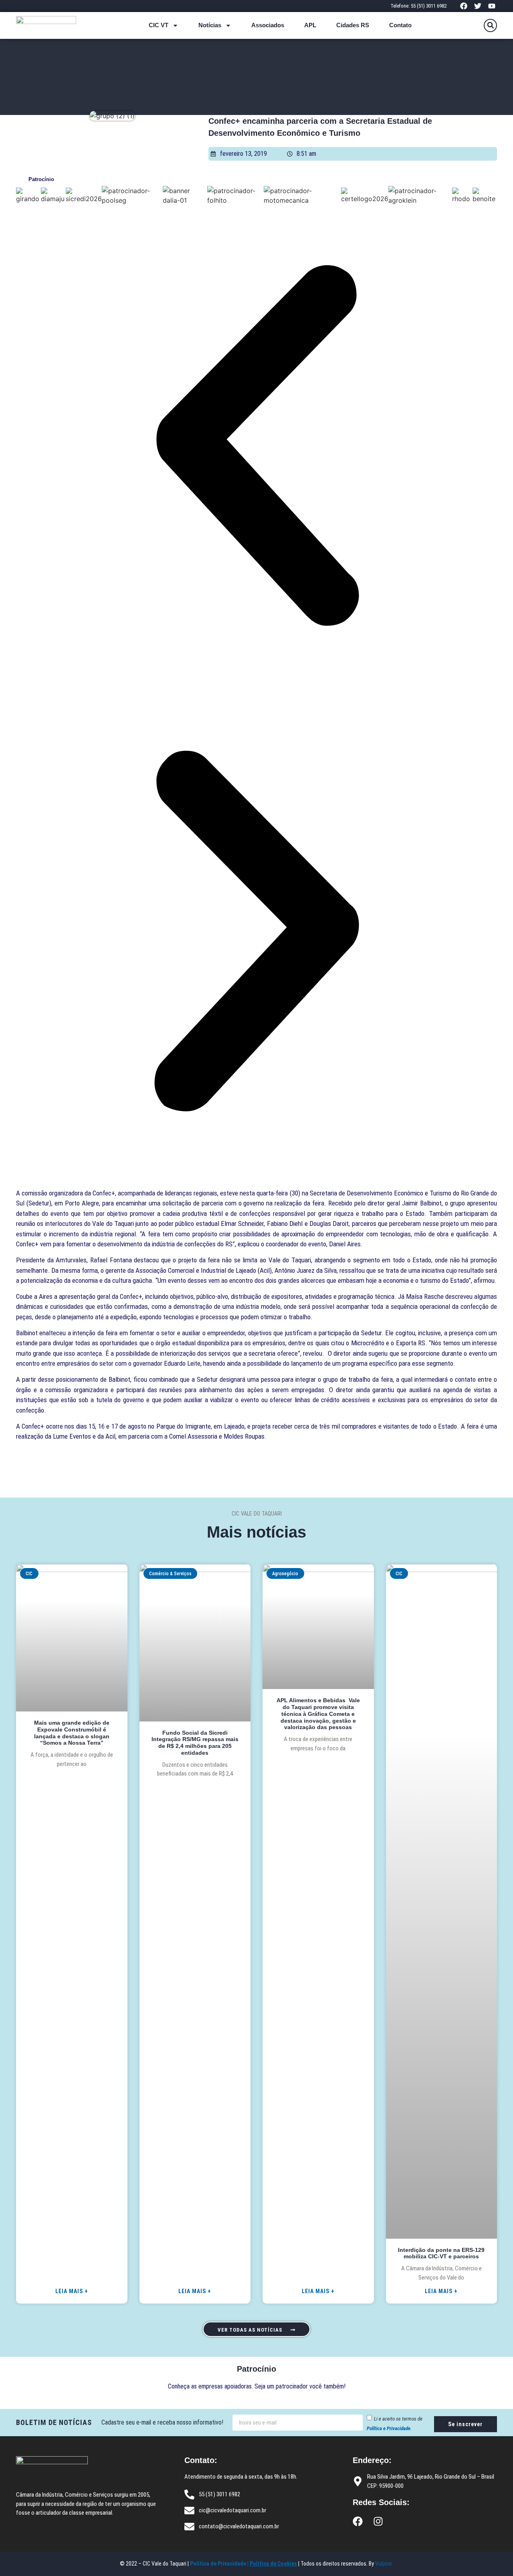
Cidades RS (353, 25)
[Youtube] (492, 6)
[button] (490, 25)
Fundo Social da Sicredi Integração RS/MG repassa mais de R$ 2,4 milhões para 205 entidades (195, 1743)
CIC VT (159, 25)
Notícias (210, 25)
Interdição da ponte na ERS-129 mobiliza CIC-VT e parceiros (441, 2253)
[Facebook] (464, 6)
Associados (268, 25)
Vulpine (384, 2564)
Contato (400, 25)
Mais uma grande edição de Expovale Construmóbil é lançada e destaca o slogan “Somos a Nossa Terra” (72, 1733)
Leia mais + (72, 2291)
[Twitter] (478, 6)
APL (310, 25)
